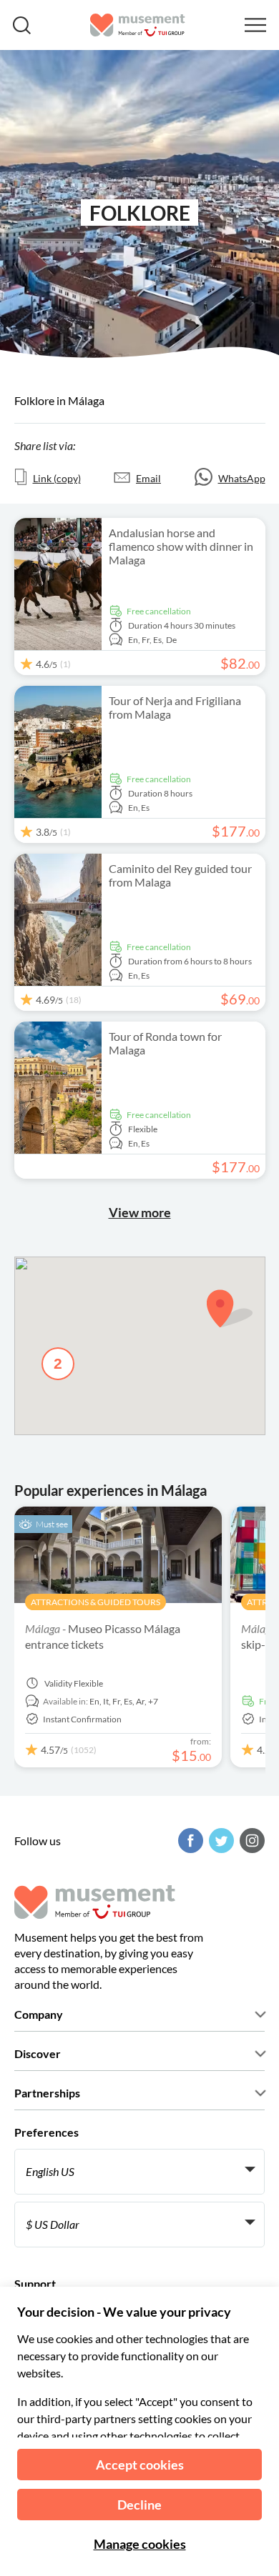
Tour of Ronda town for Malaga (165, 1043)
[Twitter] (220, 1841)
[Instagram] (250, 1841)
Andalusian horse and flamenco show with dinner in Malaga (181, 546)
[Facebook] (189, 1841)
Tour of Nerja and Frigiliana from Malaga (175, 707)
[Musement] (138, 25)
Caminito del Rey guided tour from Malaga (180, 875)
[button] (230, 1308)
